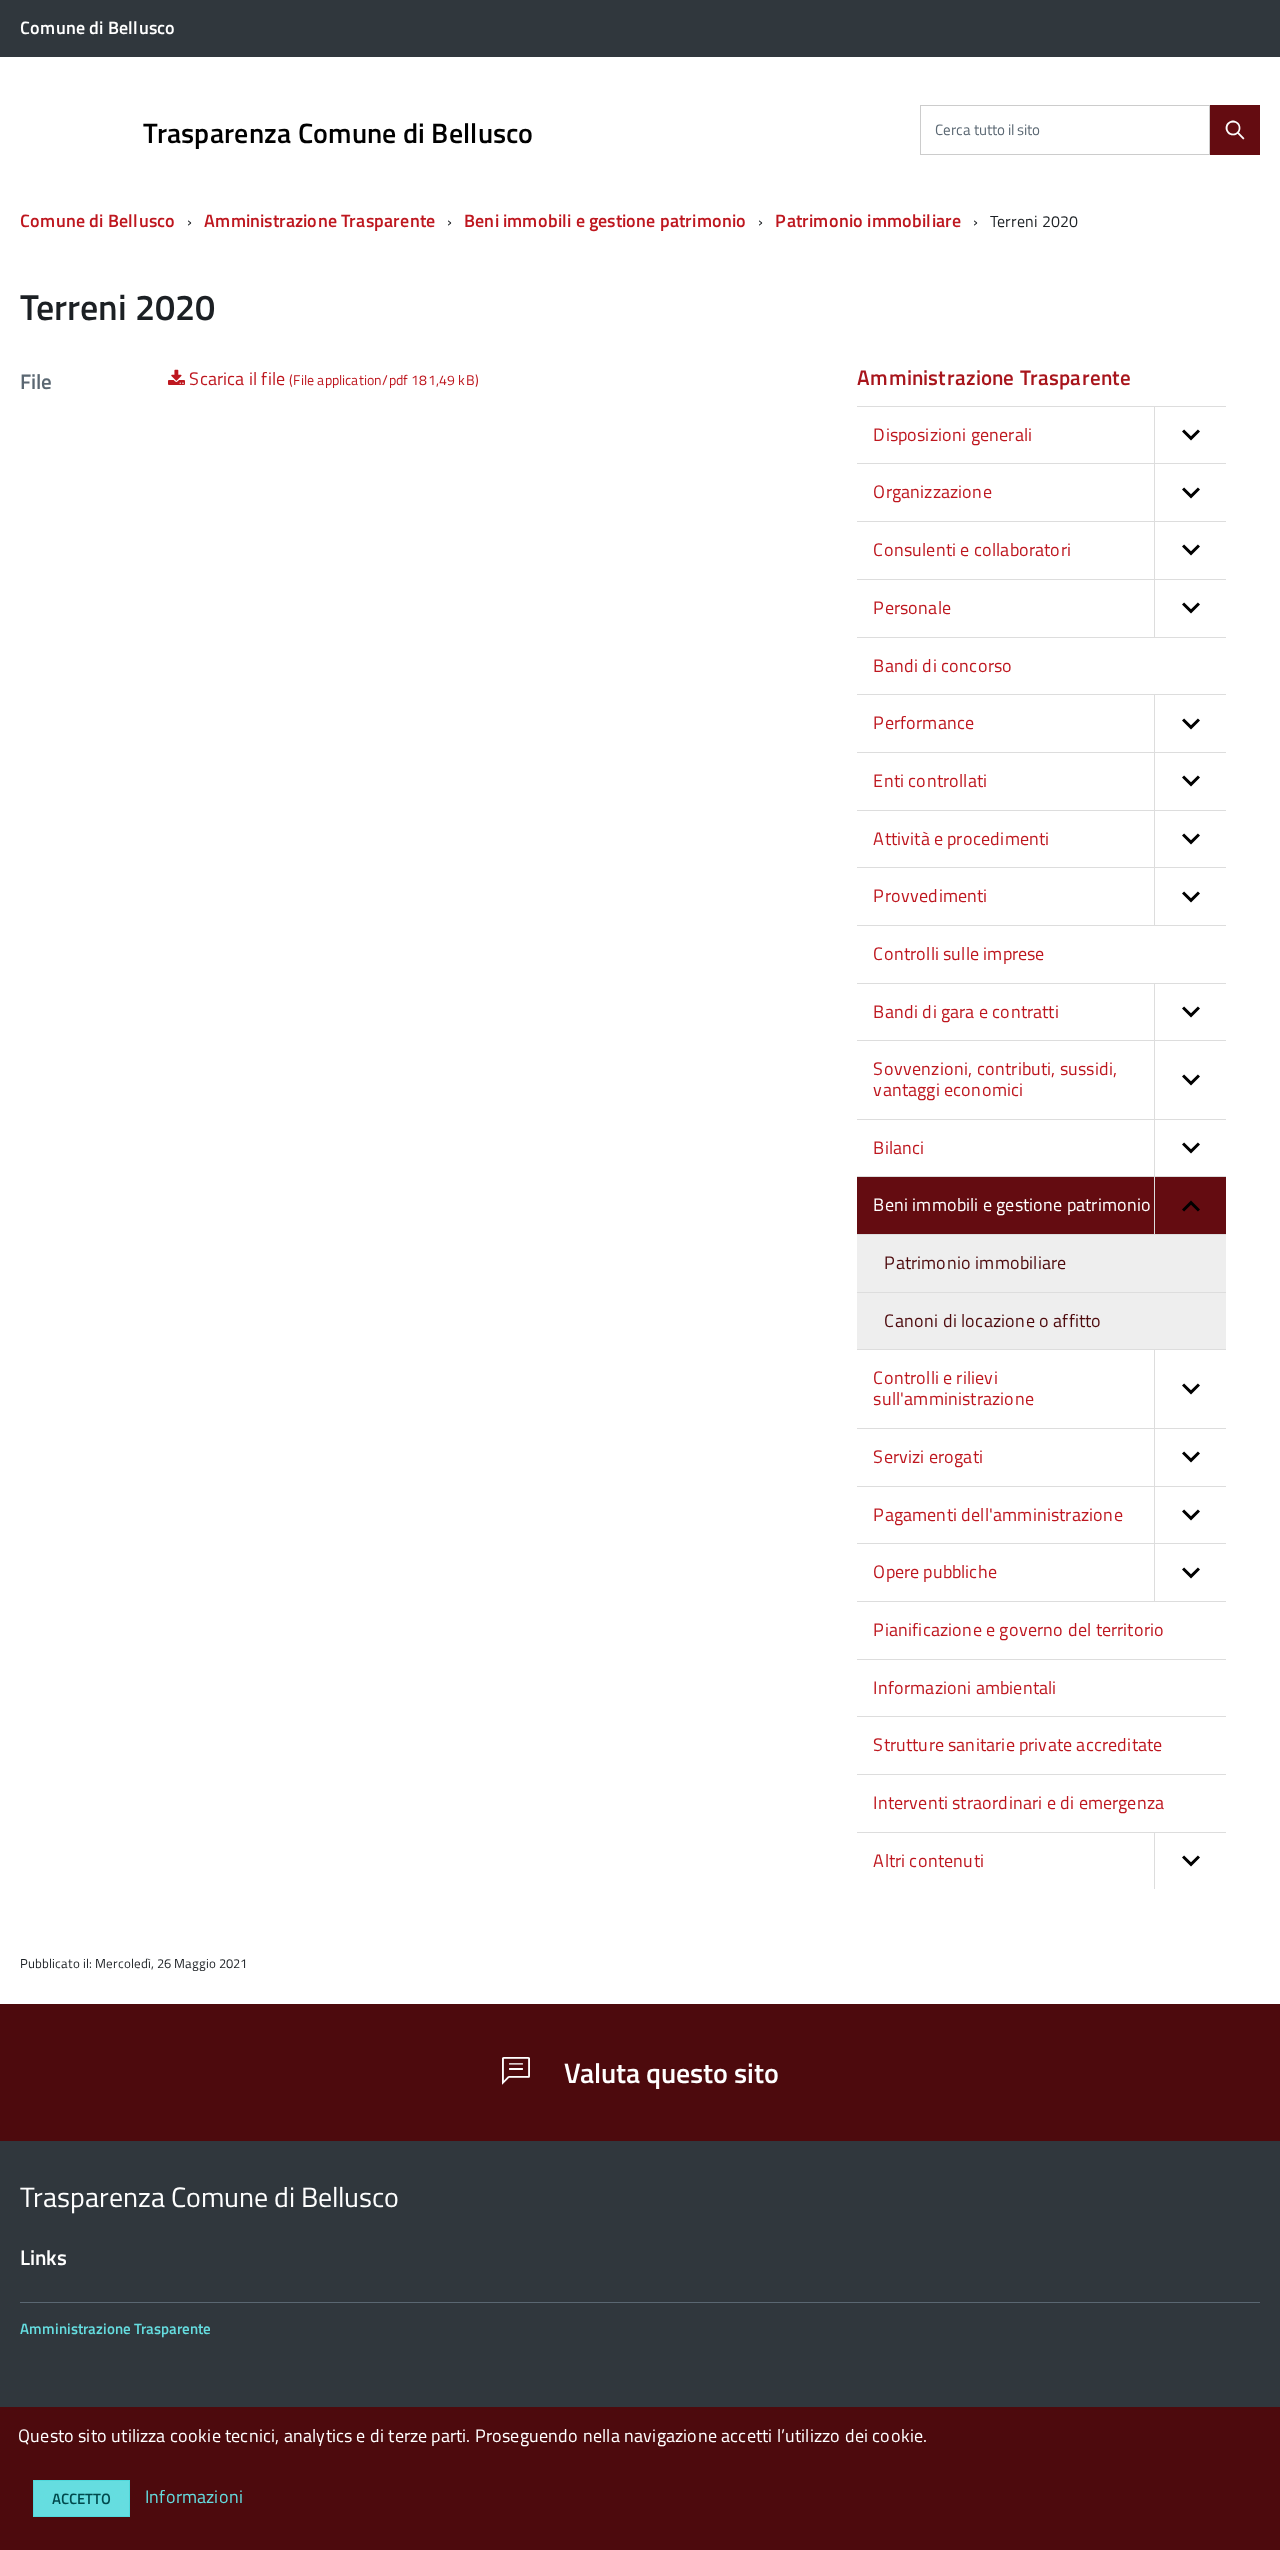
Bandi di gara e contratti (966, 1011)
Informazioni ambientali (964, 1687)
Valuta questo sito (668, 2072)
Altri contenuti (928, 1860)
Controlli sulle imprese (958, 953)
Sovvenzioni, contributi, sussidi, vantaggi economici (995, 1079)
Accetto (81, 2498)
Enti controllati (930, 780)
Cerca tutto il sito (987, 129)
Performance (923, 722)
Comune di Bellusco (97, 220)
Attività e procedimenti (961, 838)
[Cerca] (1235, 130)
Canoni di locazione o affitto (992, 1320)
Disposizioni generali (952, 434)
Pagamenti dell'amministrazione (997, 1514)
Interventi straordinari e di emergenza (1018, 1802)
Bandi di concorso (942, 665)
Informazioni (194, 2496)
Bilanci (898, 1147)
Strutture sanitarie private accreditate (1017, 1744)
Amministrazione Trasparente (319, 220)
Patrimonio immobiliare (868, 220)
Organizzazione (932, 491)
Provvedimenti (930, 895)
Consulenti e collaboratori (972, 549)
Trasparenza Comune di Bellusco (338, 133)
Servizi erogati (928, 1456)
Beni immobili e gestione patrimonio (605, 220)
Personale (912, 607)
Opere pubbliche (935, 1571)
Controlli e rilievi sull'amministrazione (953, 1388)
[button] (1190, 435)
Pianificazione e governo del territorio (1018, 1629)
